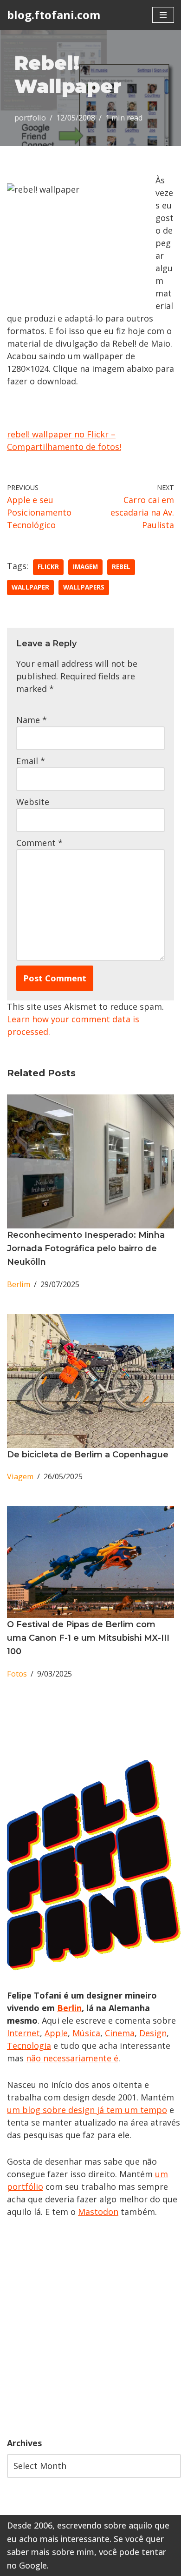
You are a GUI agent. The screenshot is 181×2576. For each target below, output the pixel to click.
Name (32, 720)
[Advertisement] (90, 2328)
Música (86, 2033)
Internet (23, 2033)
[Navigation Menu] (163, 15)
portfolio (30, 118)
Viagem (20, 1476)
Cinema (120, 2033)
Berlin (69, 2008)
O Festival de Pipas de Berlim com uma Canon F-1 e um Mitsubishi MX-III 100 (88, 1638)
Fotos (17, 1674)
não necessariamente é (72, 2058)
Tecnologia (29, 2046)
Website (33, 802)
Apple (56, 2033)
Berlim (19, 1284)
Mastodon (98, 2212)
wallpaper (30, 587)
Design (153, 2033)
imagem (85, 567)
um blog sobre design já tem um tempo (87, 2110)
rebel (121, 567)
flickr (48, 567)
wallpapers (84, 587)
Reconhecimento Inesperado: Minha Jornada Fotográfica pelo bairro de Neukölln (86, 1248)
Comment (39, 843)
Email (31, 761)
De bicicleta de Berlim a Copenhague (88, 1455)
